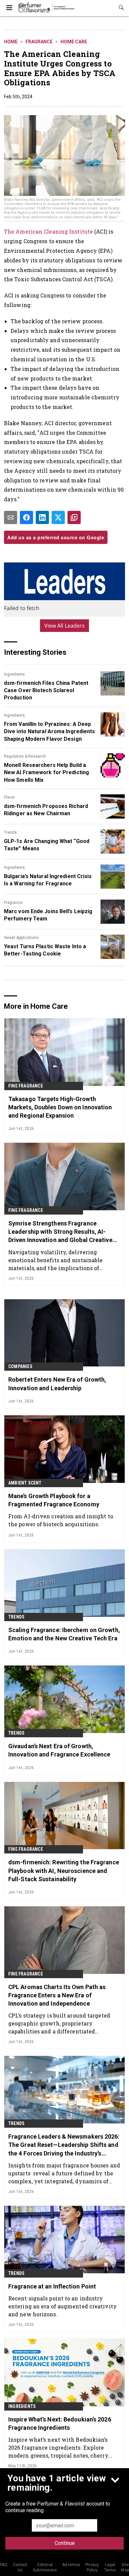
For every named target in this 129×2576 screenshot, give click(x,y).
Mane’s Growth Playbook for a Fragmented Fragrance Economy (54, 1500)
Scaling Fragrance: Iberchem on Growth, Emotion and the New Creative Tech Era (64, 1634)
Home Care (74, 42)
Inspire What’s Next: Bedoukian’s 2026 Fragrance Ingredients (60, 2423)
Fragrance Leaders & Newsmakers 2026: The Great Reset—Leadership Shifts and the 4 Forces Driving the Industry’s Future (64, 2145)
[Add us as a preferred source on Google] (74, 517)
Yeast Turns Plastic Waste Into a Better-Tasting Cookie (45, 950)
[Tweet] (58, 517)
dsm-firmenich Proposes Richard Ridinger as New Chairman (46, 810)
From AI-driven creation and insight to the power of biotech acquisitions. (61, 1520)
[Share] (26, 517)
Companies (20, 1366)
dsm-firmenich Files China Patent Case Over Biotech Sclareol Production (46, 690)
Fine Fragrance (26, 1086)
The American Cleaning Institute (48, 231)
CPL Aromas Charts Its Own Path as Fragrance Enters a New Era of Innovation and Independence (57, 1995)
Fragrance (39, 42)
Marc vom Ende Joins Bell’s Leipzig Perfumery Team (48, 915)
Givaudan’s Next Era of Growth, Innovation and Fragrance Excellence (59, 1750)
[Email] (11, 517)
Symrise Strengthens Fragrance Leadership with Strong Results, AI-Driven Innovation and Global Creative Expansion (60, 1232)
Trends (10, 832)
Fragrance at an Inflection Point (52, 2286)
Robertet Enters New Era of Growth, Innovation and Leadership (57, 1384)
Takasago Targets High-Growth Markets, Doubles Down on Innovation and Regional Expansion (60, 1107)
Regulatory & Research (25, 756)
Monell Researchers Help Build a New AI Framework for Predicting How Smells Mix (46, 773)
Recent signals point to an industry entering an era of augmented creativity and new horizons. (63, 2306)
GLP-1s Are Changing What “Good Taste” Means (47, 845)
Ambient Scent (25, 1483)
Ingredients (14, 674)
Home (11, 42)
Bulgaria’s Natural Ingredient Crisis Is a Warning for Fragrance (48, 880)
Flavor (9, 797)
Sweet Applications (21, 938)
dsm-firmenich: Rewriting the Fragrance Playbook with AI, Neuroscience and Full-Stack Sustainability (64, 1870)
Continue (65, 2543)
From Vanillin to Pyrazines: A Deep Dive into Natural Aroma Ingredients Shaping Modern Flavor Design (50, 732)
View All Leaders (65, 626)
